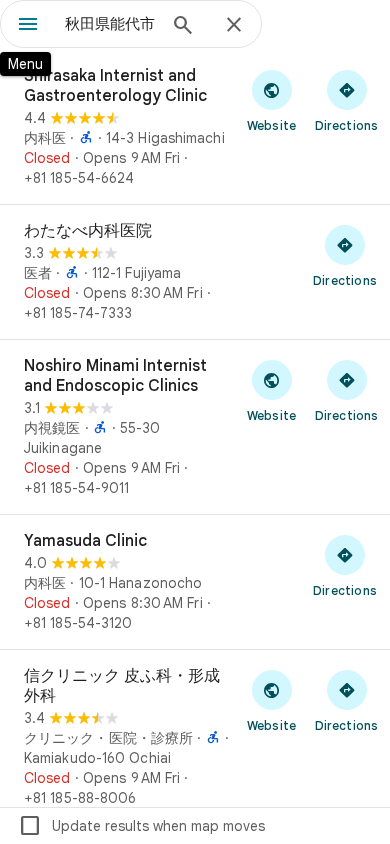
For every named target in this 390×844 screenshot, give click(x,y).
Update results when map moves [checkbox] (141, 826)
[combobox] (110, 24)
